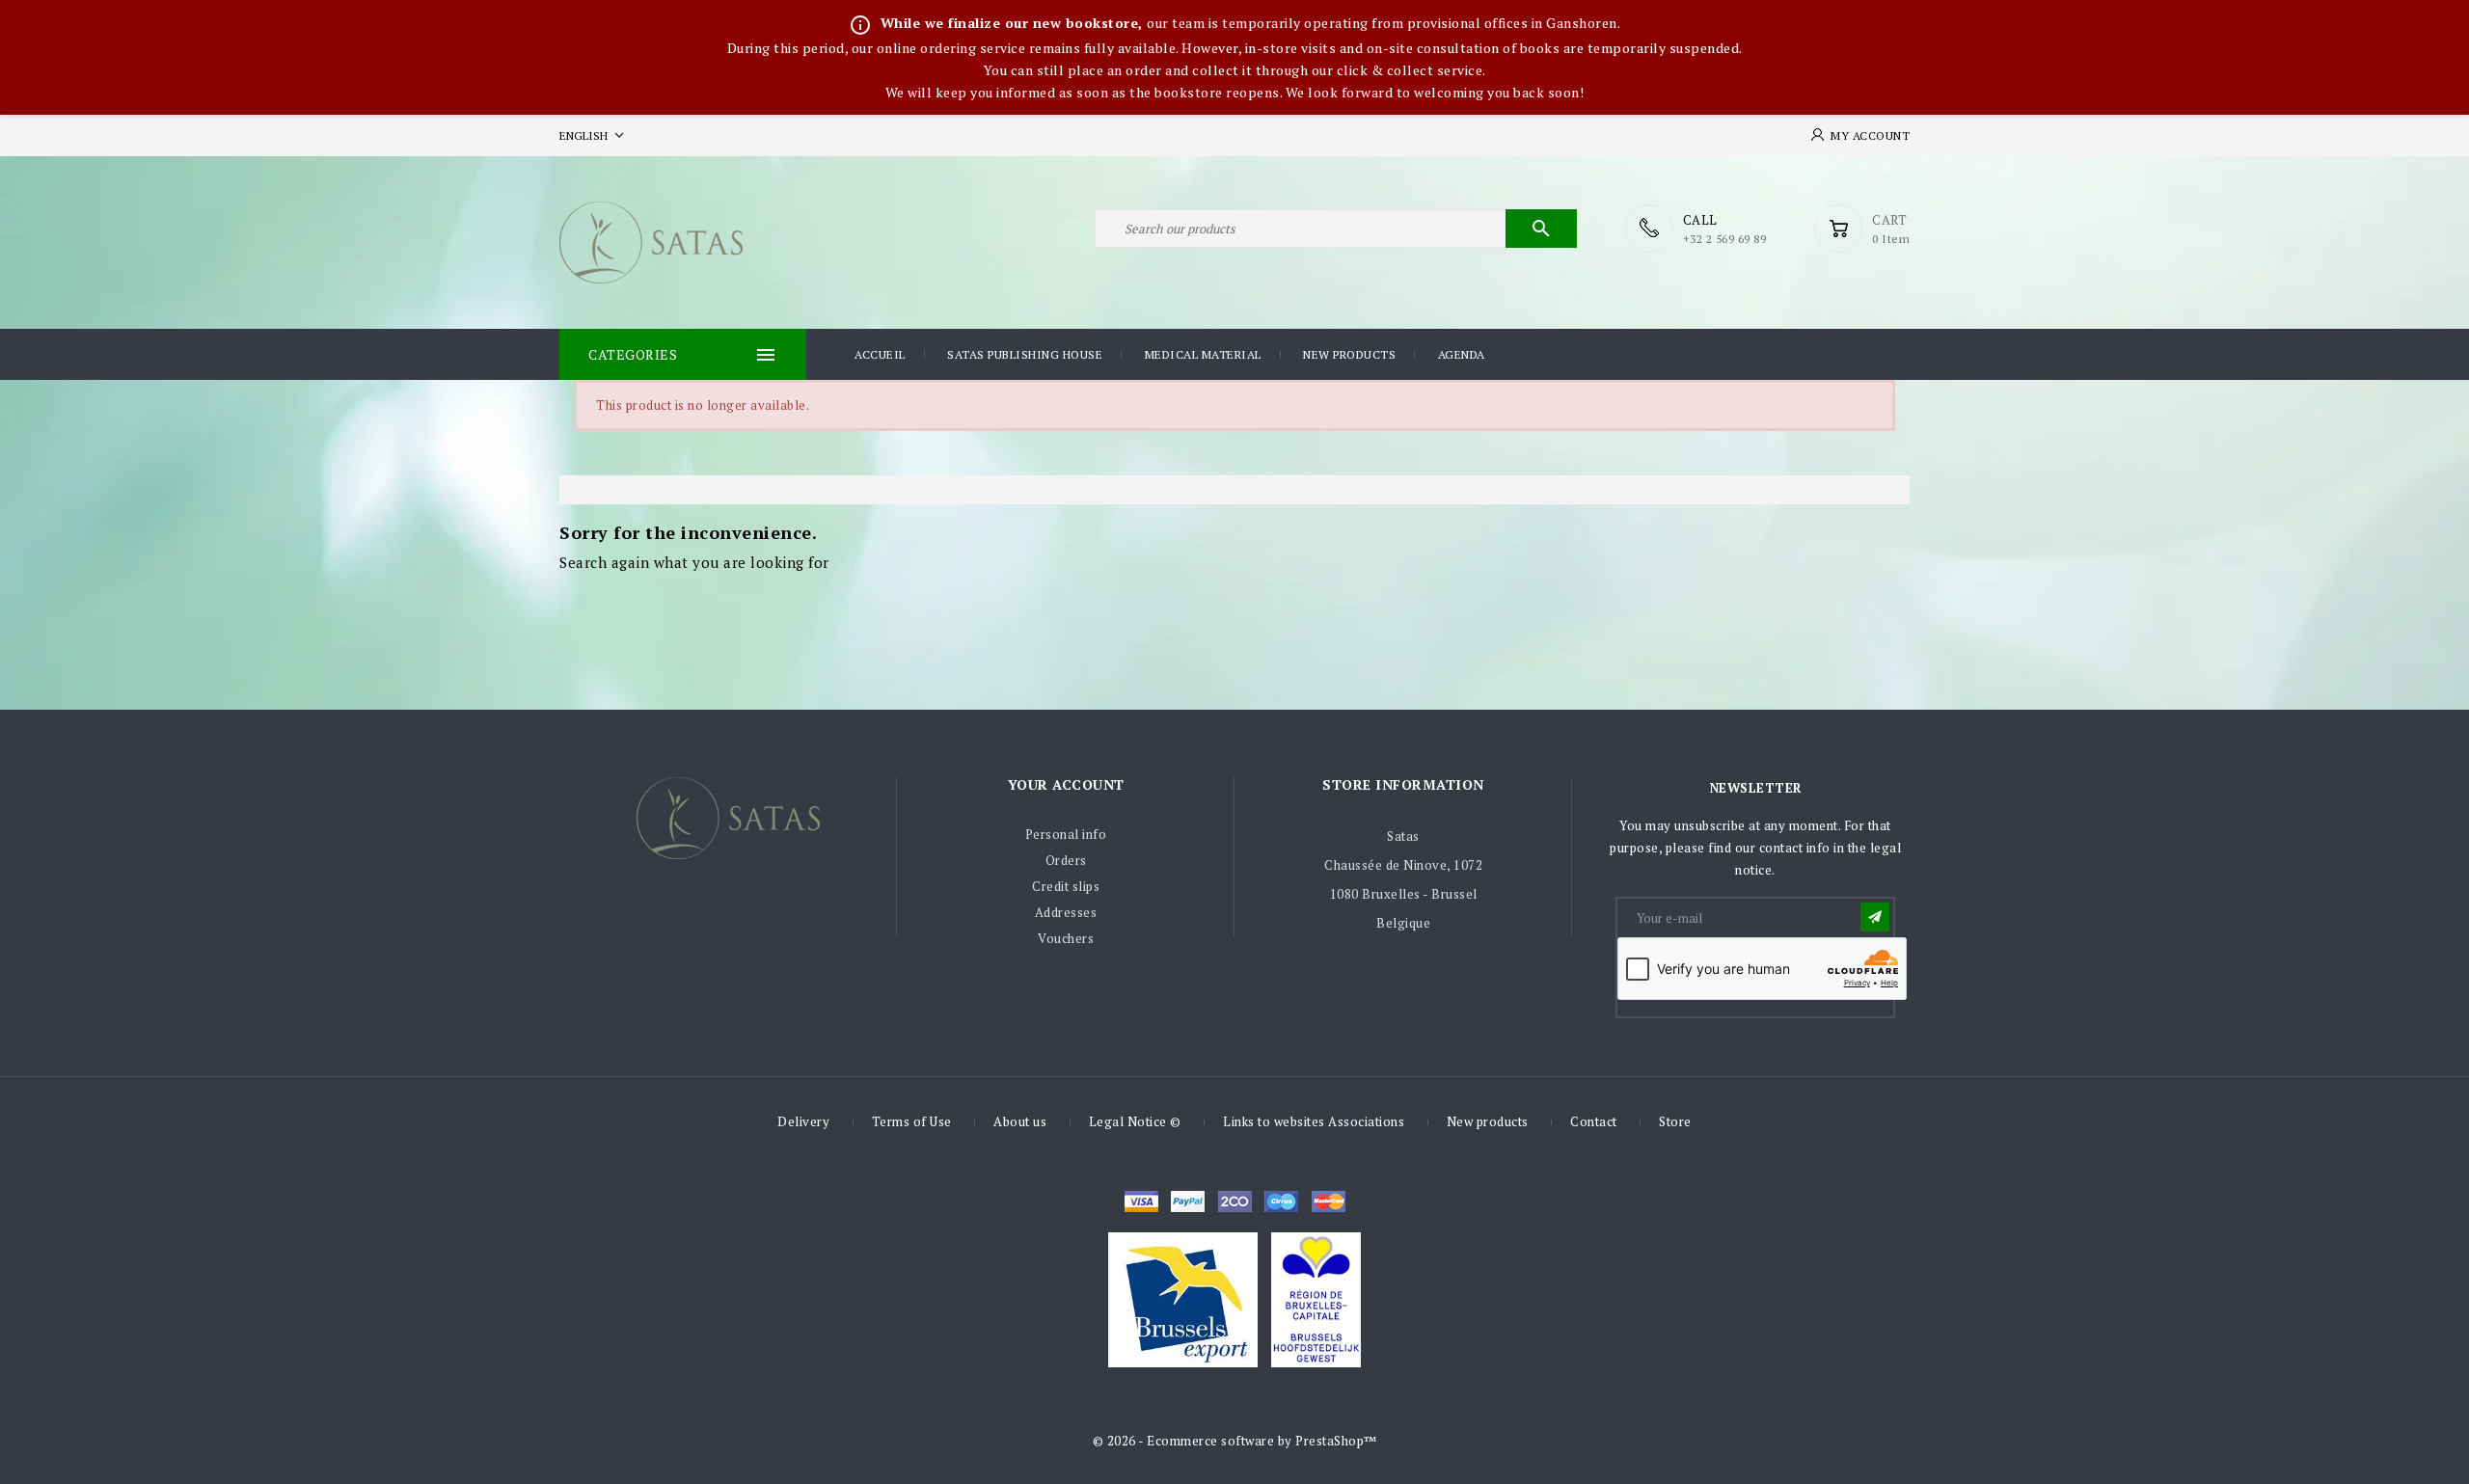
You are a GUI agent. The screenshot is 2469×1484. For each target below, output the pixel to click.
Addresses (1066, 912)
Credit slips (1066, 886)
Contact (1594, 1121)
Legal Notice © (1135, 1121)
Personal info (1066, 834)
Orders (1066, 860)
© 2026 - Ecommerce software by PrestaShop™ (1235, 1441)
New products (1349, 354)
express (1235, 1201)
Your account (1066, 784)
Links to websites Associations (1314, 1121)
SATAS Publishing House (1025, 354)
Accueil (880, 354)
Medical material (1203, 354)
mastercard (1281, 1201)
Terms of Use (912, 1121)
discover (1188, 1201)
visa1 (1329, 1201)
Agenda (1462, 354)
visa (1141, 1201)
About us (1020, 1121)
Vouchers (1066, 938)
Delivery (803, 1121)
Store (1675, 1121)
